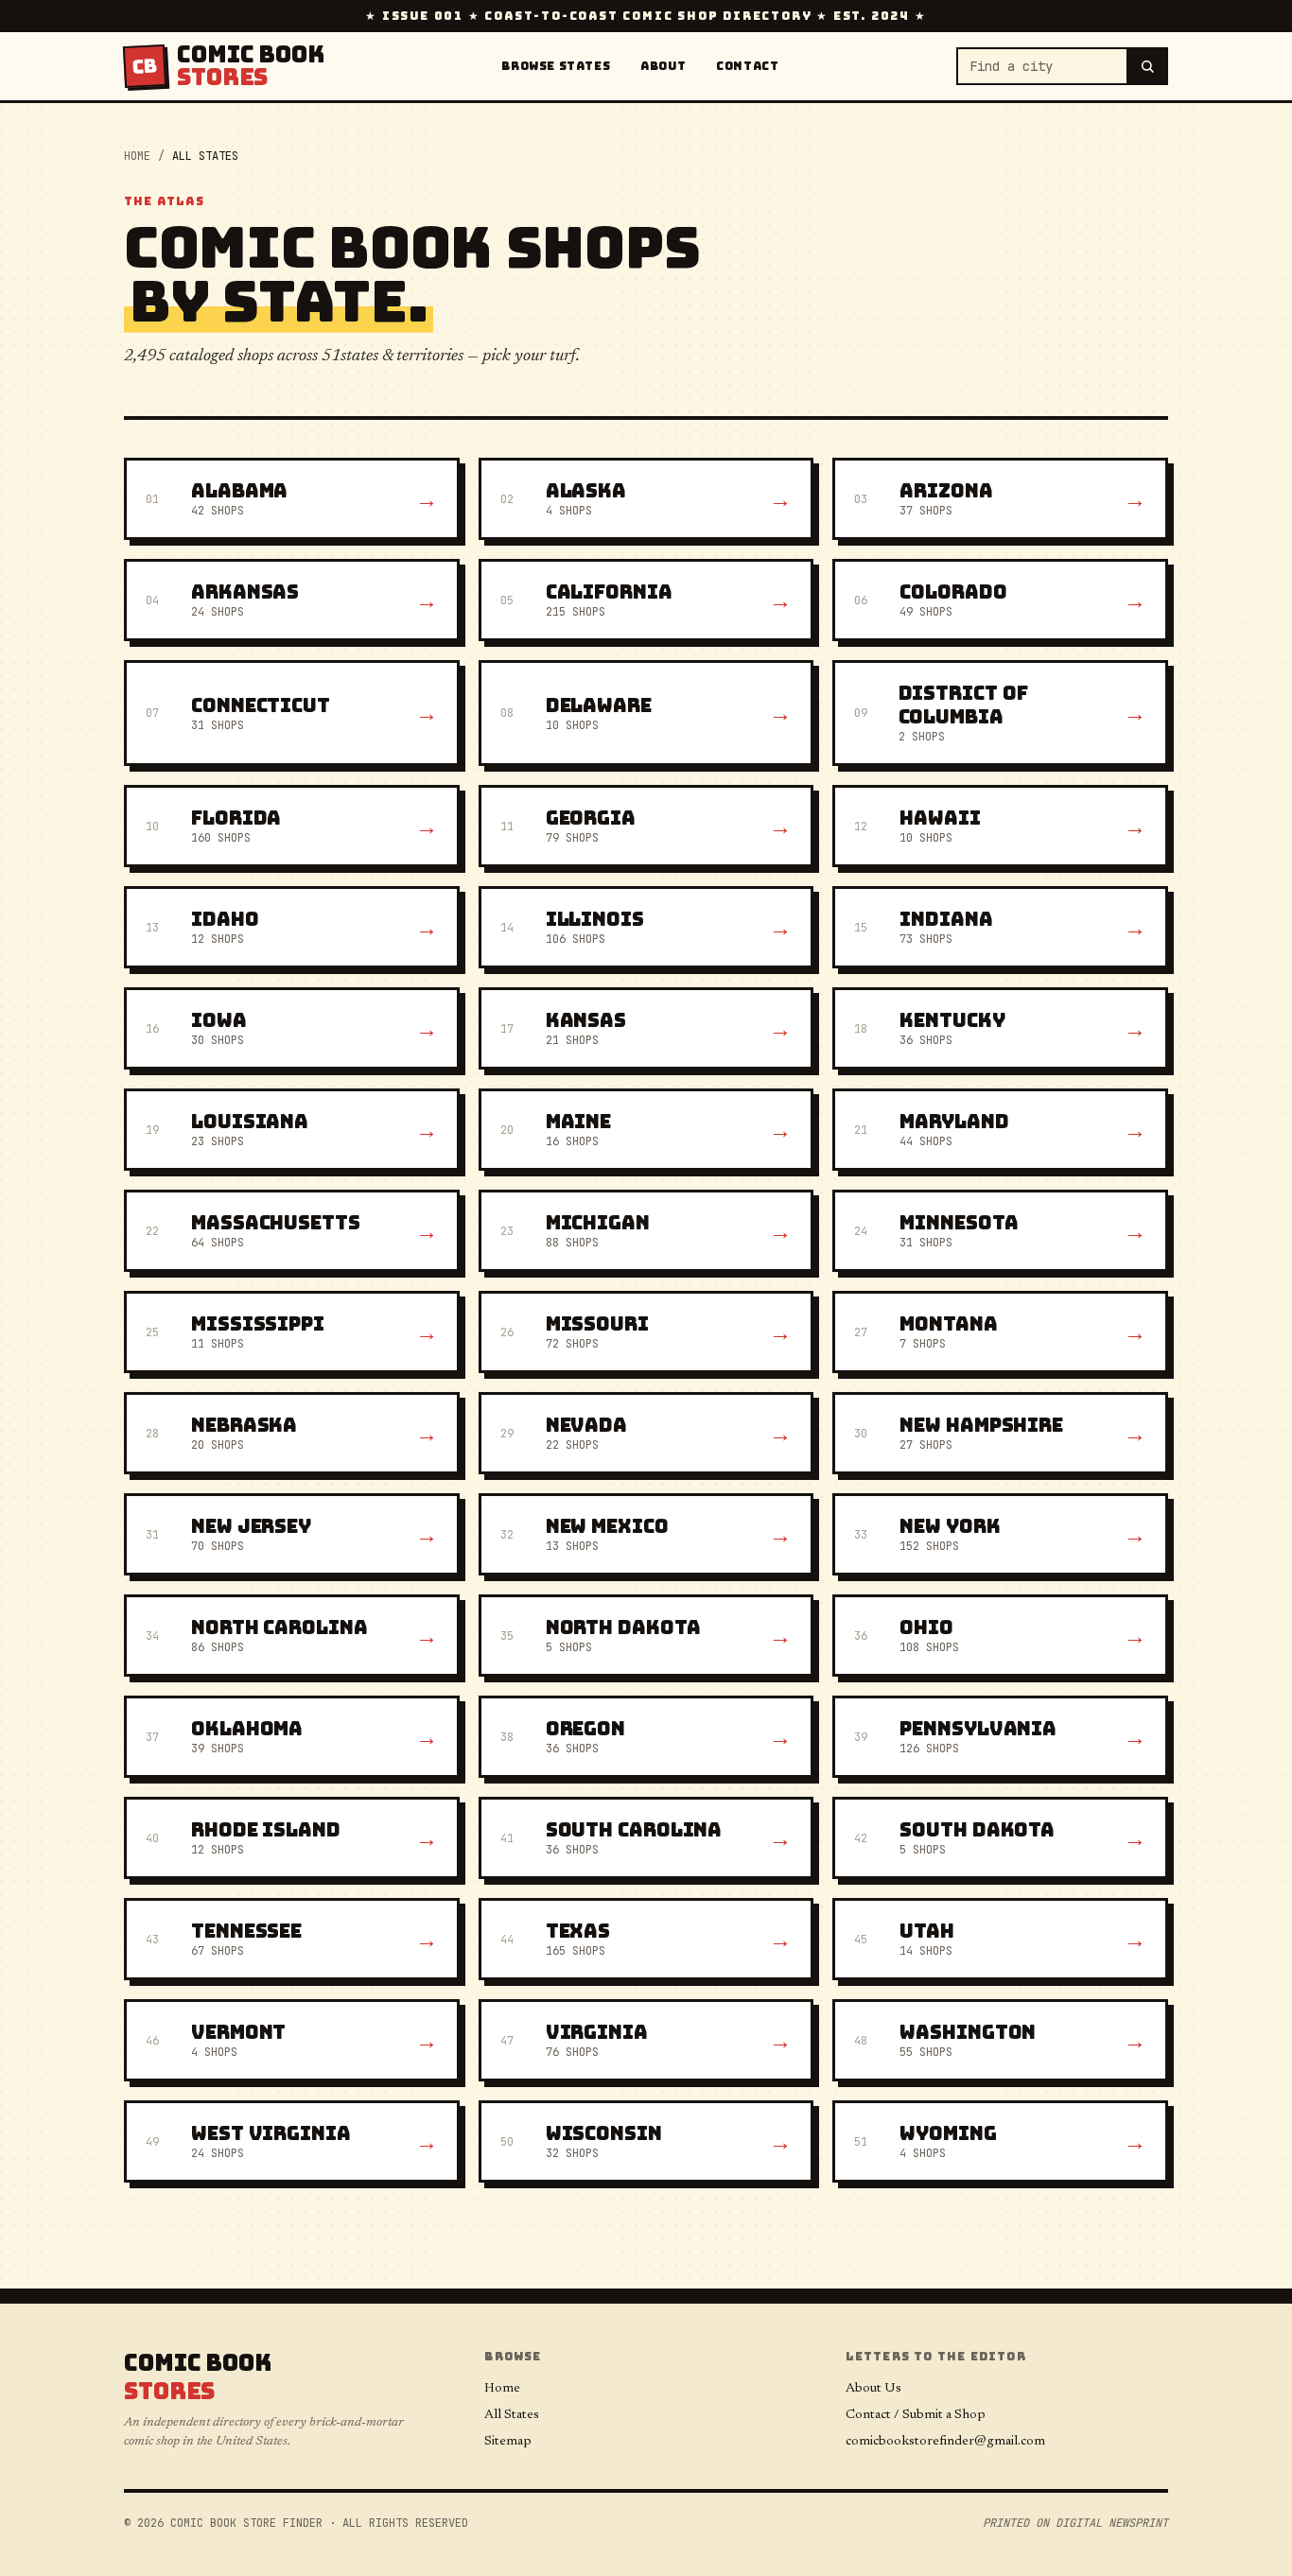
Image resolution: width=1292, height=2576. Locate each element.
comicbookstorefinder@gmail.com (945, 2442)
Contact (747, 66)
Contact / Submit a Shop (916, 2415)
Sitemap (508, 2442)
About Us (873, 2389)
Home (137, 156)
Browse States (556, 66)
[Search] (1148, 66)
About (663, 66)
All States (512, 2415)
